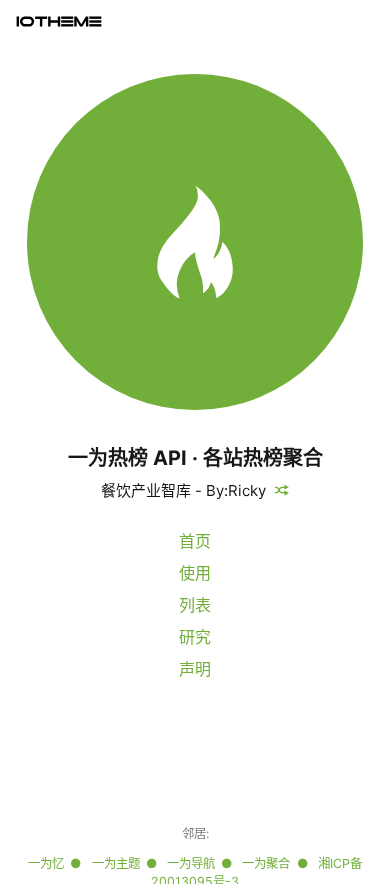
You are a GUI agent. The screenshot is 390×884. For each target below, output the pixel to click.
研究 (195, 637)
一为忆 (46, 863)
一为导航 (191, 863)
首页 (195, 541)
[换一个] (278, 490)
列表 (195, 605)
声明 (195, 669)
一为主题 (116, 863)
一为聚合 (266, 863)
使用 (195, 573)
